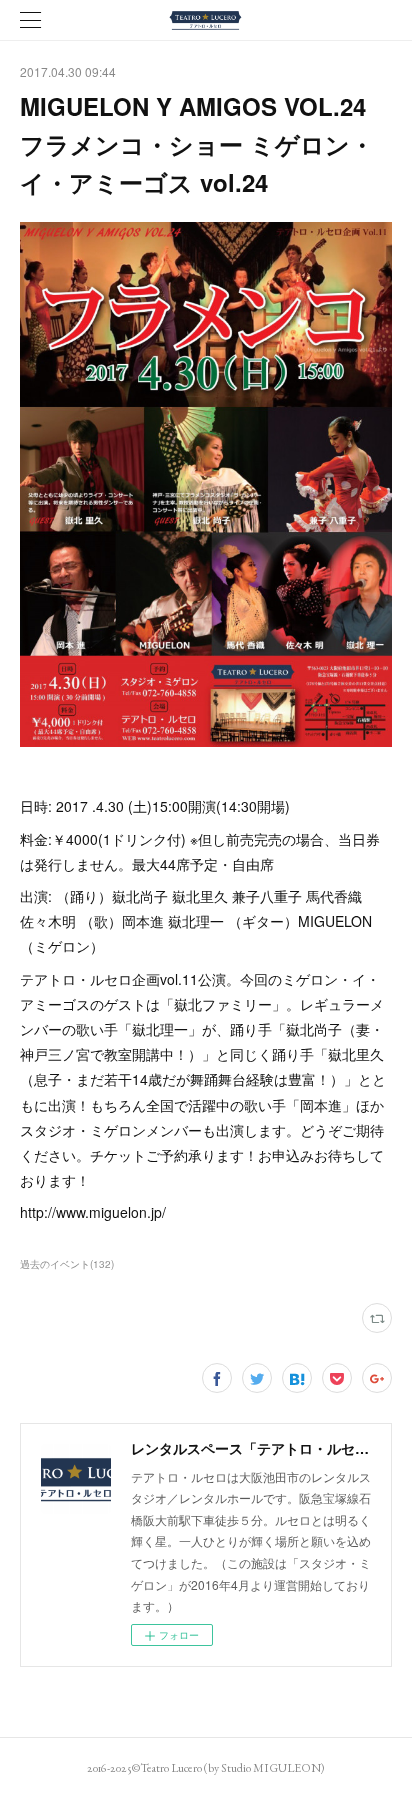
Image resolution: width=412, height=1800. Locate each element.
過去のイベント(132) (67, 1264)
